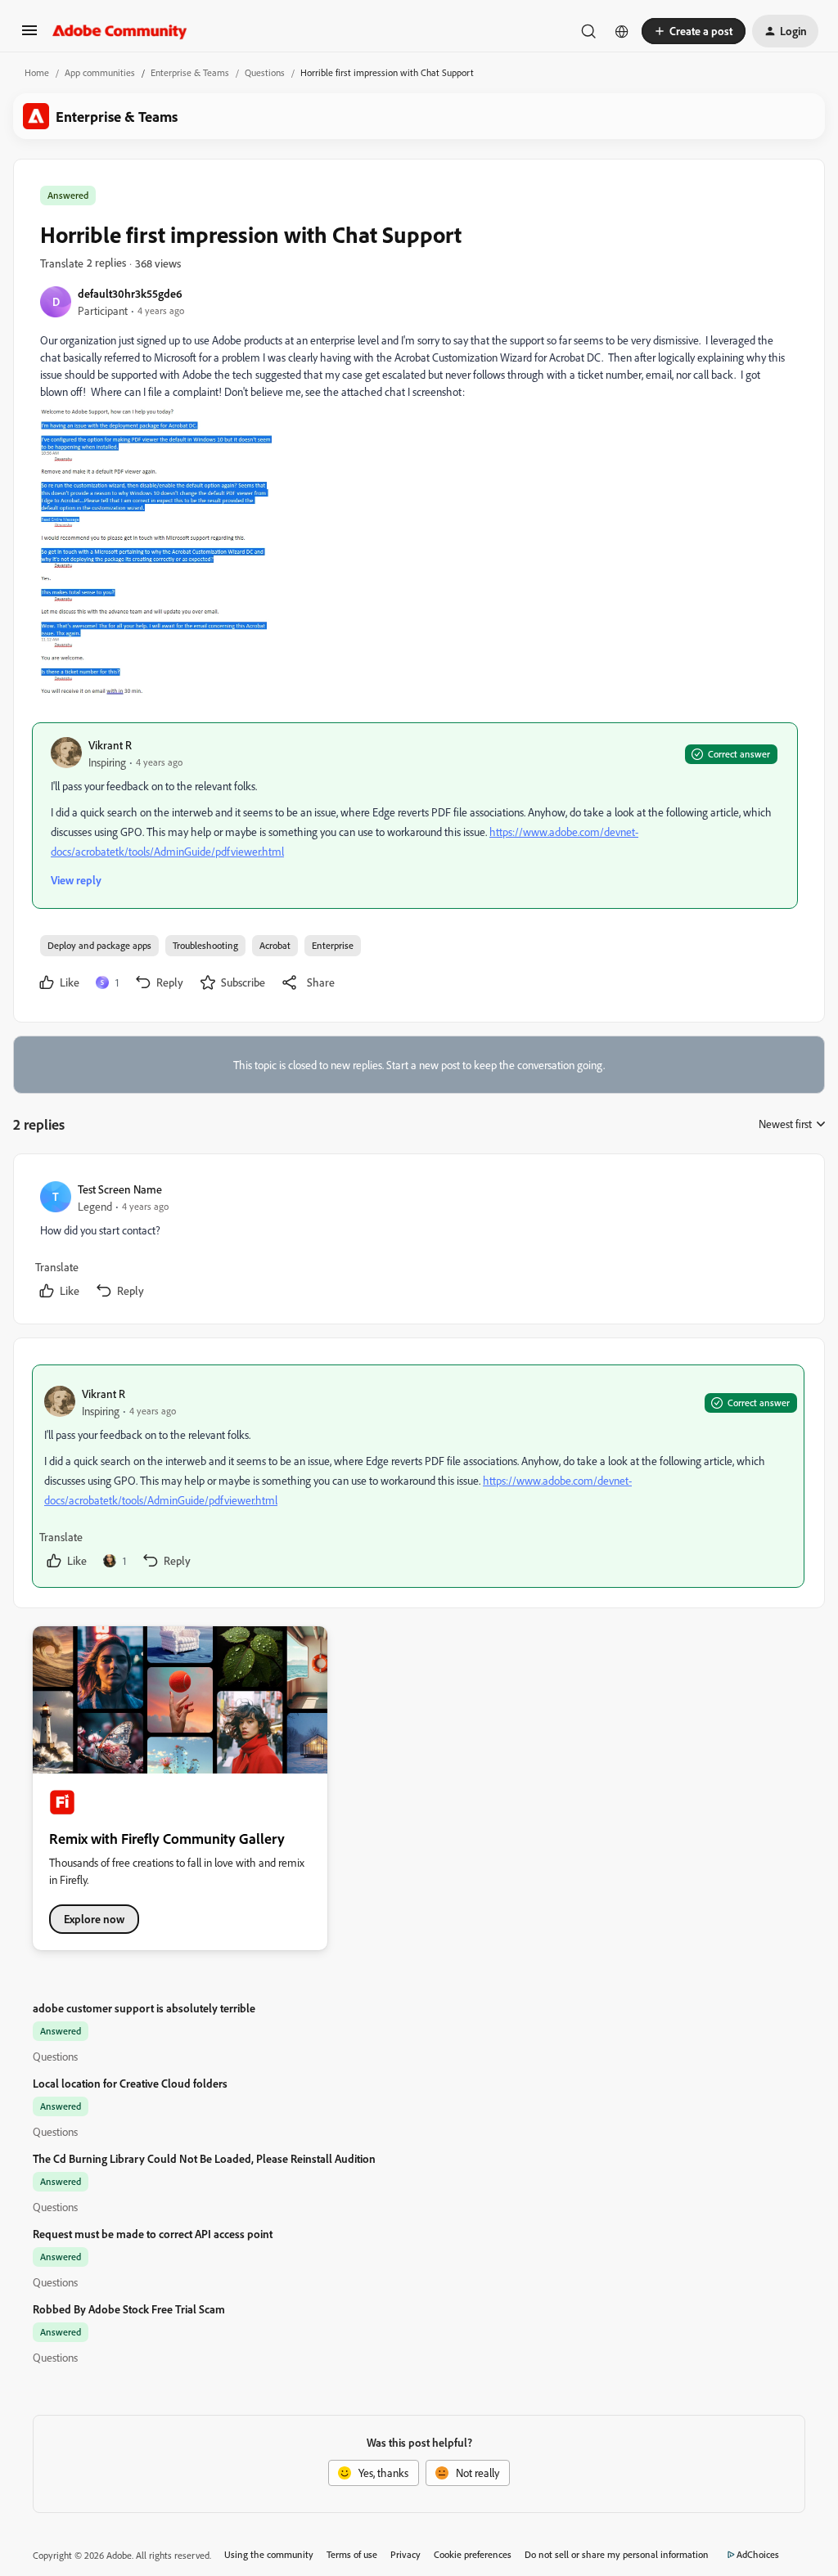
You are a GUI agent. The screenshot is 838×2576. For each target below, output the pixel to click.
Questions (265, 72)
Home (37, 72)
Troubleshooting (205, 945)
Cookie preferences (473, 2554)
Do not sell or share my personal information (617, 2554)
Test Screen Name (120, 1189)
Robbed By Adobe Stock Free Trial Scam (129, 2309)
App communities (100, 72)
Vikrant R (110, 745)
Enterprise (333, 945)
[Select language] (622, 31)
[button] (29, 36)
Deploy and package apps (99, 945)
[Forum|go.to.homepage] (120, 31)
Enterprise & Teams (190, 72)
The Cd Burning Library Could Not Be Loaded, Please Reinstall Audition (204, 2158)
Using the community (269, 2554)
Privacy (405, 2554)
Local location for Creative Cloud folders (130, 2083)
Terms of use (352, 2554)
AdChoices (758, 2554)
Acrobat (275, 945)
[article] (418, 1242)
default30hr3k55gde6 (130, 293)
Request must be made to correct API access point (153, 2234)
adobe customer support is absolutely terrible (144, 2008)
